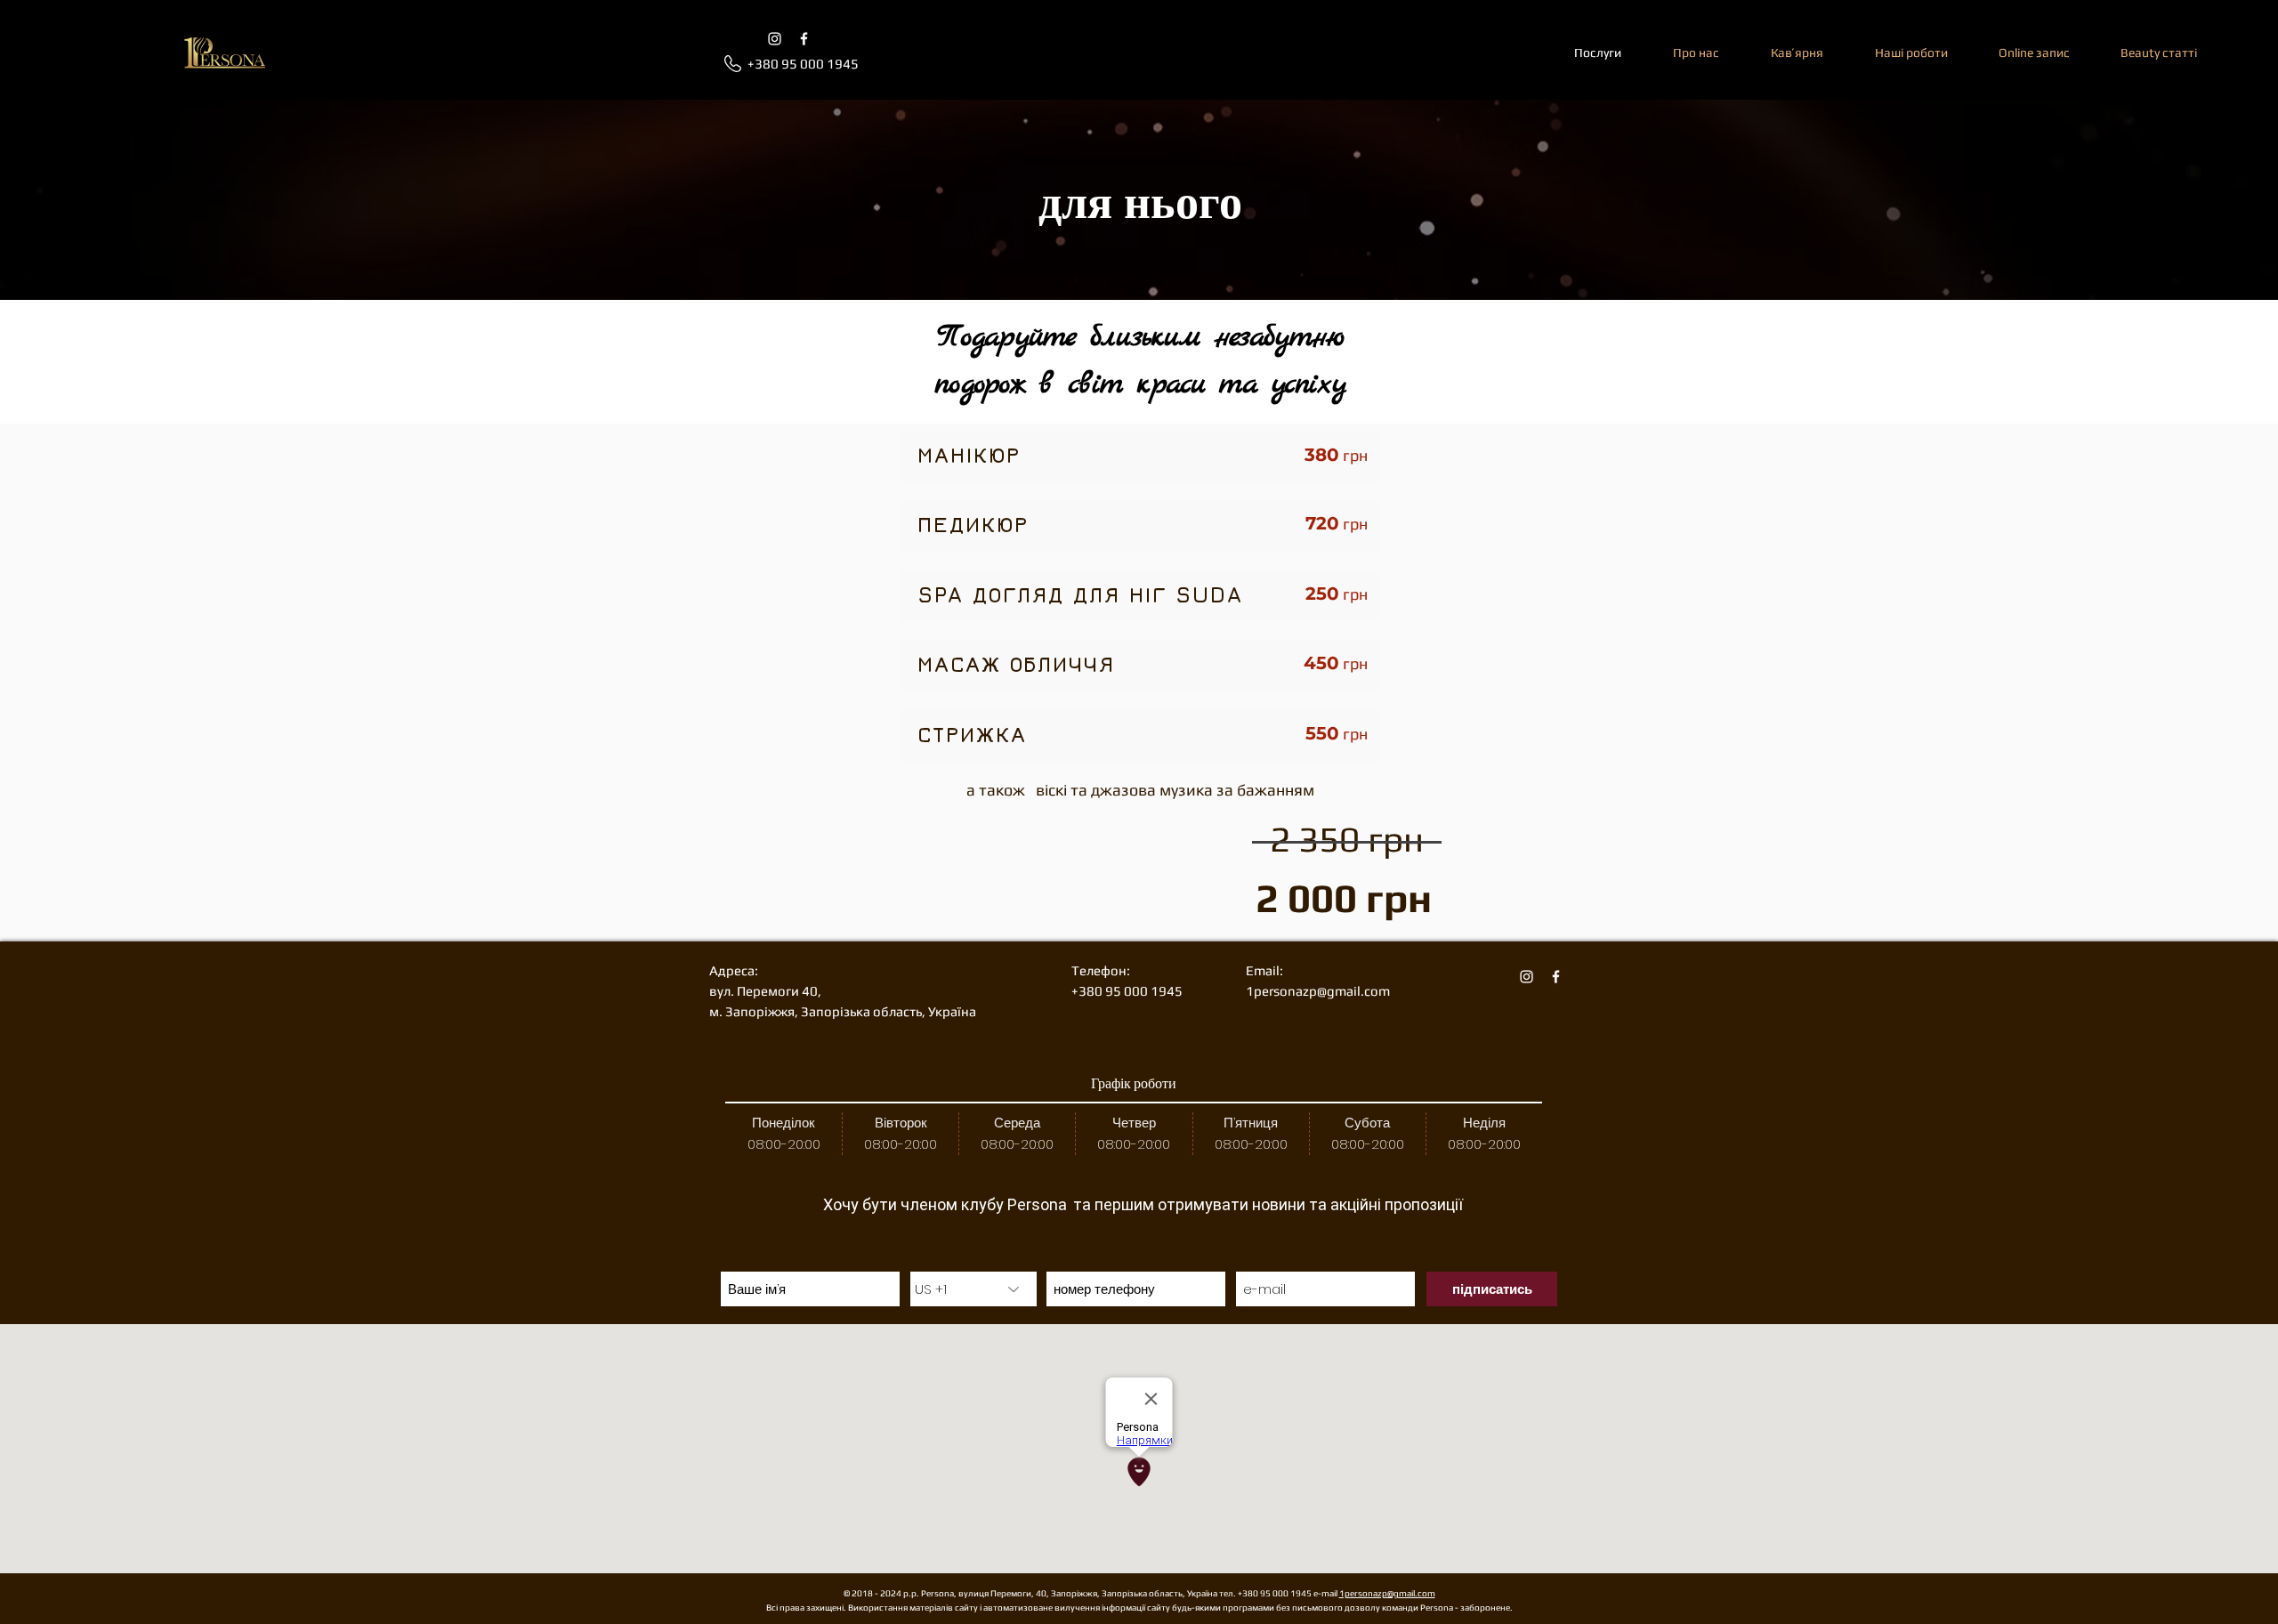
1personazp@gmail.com (1387, 1593)
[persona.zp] (775, 39)
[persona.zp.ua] (804, 39)
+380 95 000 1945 (1276, 1593)
